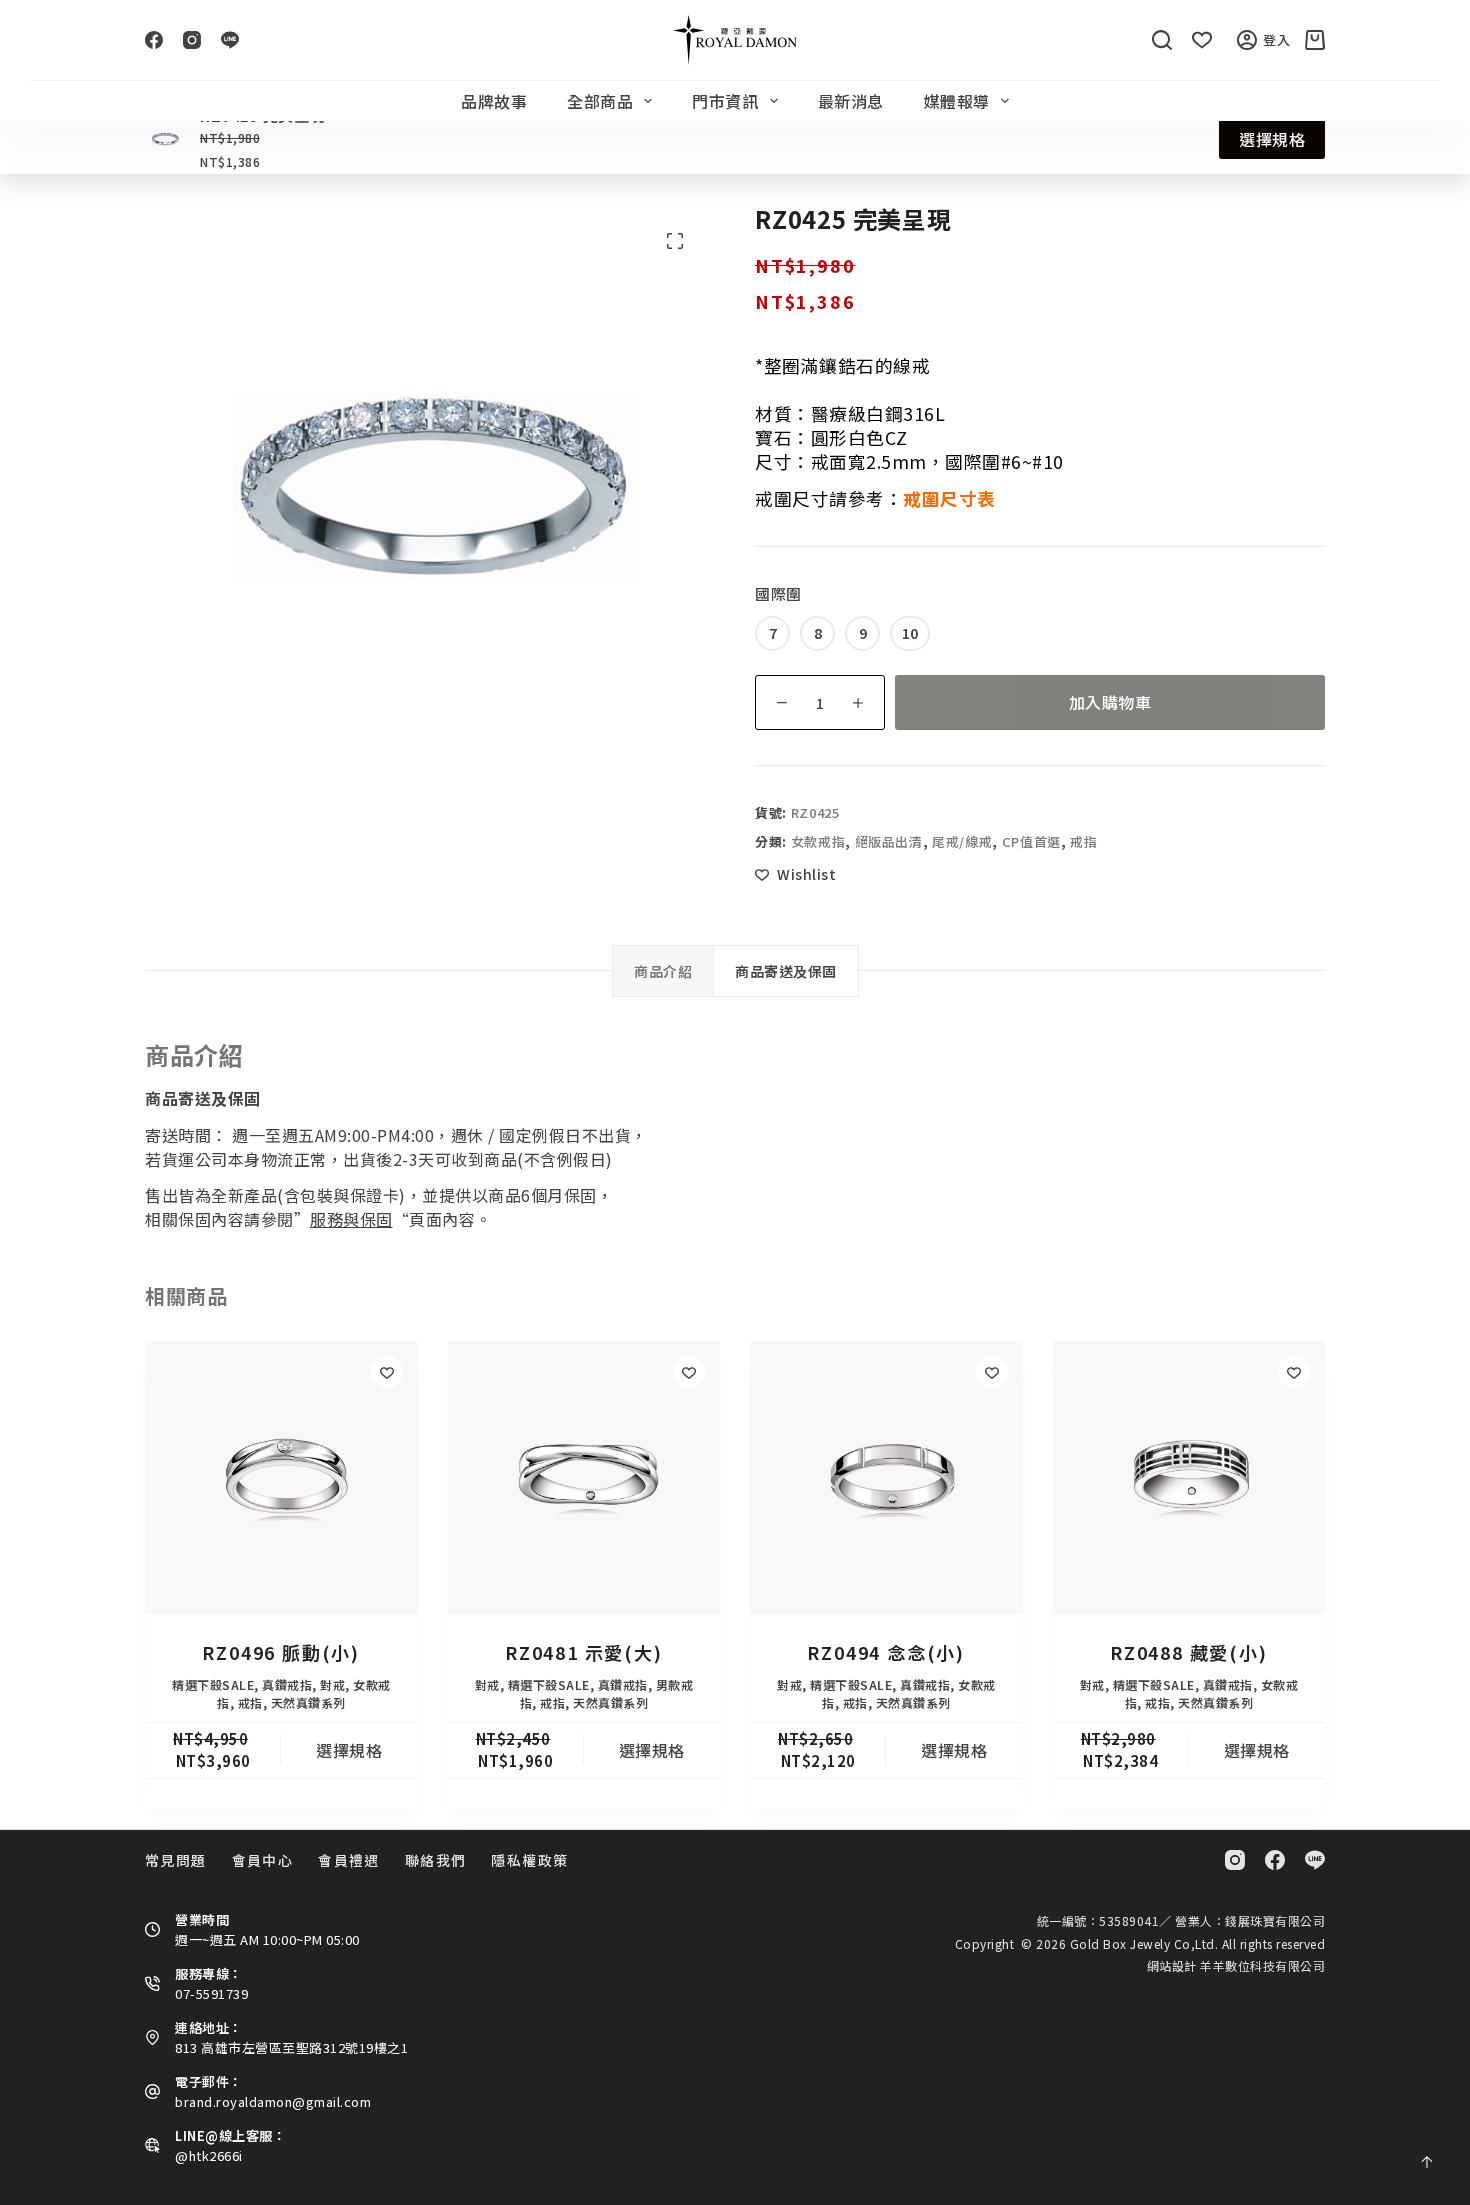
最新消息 (851, 101)
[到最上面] (1427, 2162)
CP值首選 (1031, 841)
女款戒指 (818, 841)
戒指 (1083, 841)
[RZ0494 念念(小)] (886, 1477)
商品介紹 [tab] (663, 971)
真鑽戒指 (287, 1684)
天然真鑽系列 (308, 1702)
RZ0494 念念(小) (886, 1652)
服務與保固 (351, 1219)
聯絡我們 (436, 1860)
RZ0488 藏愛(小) (1189, 1652)
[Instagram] (192, 40)
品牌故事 (494, 101)
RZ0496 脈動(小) (281, 1652)
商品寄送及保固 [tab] (786, 971)
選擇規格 (1272, 139)
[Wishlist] (1202, 40)
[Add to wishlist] (387, 1372)
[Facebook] (154, 40)
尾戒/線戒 (962, 841)
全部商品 (600, 101)
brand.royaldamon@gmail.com (273, 2101)
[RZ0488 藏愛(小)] (1189, 1477)
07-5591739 (211, 1993)
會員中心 (263, 1860)
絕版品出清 (889, 841)
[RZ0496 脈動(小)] (281, 1477)
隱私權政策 (529, 1860)
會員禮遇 (349, 1860)
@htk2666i (209, 2155)
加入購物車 (1110, 702)
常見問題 (176, 1860)
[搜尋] (1162, 40)
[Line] (230, 40)
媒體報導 (957, 101)
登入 (1276, 39)
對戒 (332, 1684)
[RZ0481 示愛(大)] (584, 1477)
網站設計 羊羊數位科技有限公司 (1236, 1965)
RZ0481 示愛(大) (584, 1652)
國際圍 (778, 593)
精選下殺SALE (213, 1684)
